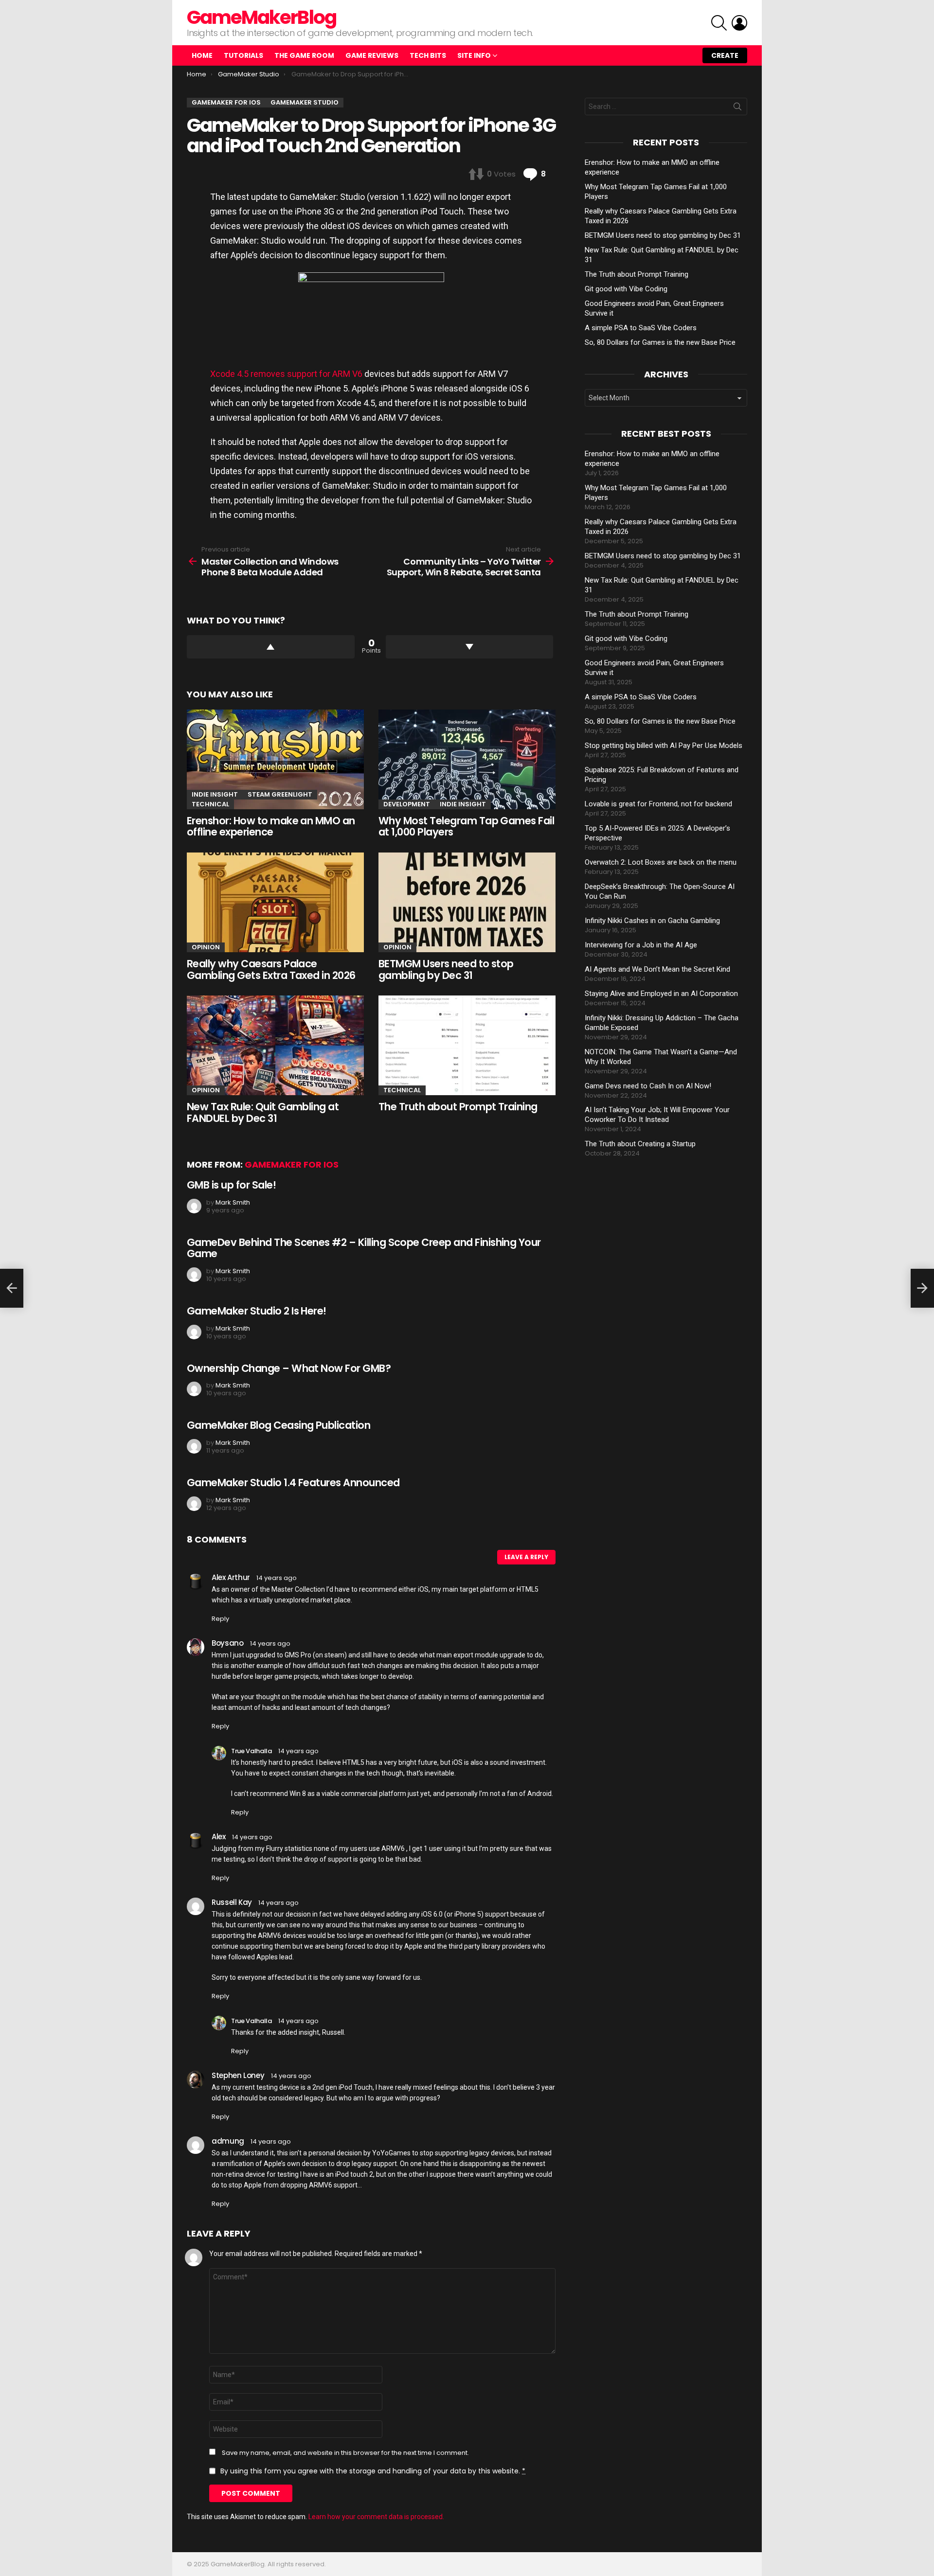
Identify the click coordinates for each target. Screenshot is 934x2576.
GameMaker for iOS (292, 1164)
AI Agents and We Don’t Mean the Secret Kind (657, 969)
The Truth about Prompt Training (458, 1107)
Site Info (474, 55)
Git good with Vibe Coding (626, 289)
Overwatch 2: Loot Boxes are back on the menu (661, 862)
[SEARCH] (719, 23)
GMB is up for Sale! (231, 1185)
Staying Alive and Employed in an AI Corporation (661, 994)
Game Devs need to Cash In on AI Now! (648, 1086)
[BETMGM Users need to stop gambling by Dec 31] (467, 902)
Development (407, 804)
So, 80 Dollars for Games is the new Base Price (660, 342)
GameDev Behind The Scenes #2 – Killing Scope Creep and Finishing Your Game (364, 1248)
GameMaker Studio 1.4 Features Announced (293, 1483)
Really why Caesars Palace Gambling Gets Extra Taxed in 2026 (271, 969)
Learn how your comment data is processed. (376, 2517)
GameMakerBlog (261, 17)
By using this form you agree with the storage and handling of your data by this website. (373, 2471)
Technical (210, 804)
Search (737, 108)
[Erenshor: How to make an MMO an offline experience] (275, 759)
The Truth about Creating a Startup (640, 1144)
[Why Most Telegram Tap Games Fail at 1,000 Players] (467, 759)
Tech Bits (428, 55)
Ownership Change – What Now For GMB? (289, 1368)
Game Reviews (372, 55)
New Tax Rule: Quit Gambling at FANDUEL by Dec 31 (263, 1112)
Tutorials (243, 55)
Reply (220, 1619)
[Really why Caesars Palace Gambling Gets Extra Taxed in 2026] (275, 902)
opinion (206, 947)
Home (202, 55)
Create (725, 55)
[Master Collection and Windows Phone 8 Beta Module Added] (12, 1288)
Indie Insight (215, 794)
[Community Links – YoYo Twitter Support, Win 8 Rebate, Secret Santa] (922, 1288)
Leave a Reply (526, 1557)
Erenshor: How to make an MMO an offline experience (271, 826)
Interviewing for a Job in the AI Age (641, 945)
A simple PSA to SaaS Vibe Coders (641, 328)
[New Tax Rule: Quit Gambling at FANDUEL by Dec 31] (275, 1045)
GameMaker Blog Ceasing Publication (278, 1425)
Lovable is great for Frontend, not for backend (658, 804)
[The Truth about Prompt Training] (467, 1045)
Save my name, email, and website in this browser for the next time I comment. (345, 2453)
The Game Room (304, 55)
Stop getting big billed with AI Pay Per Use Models (664, 746)
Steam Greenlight (280, 794)
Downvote (470, 647)
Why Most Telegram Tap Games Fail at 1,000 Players (466, 826)
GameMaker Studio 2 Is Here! (257, 1311)
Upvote (271, 647)
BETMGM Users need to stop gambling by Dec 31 (446, 969)
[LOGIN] (739, 23)
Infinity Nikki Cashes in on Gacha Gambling (652, 921)
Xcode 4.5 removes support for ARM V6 (286, 374)
